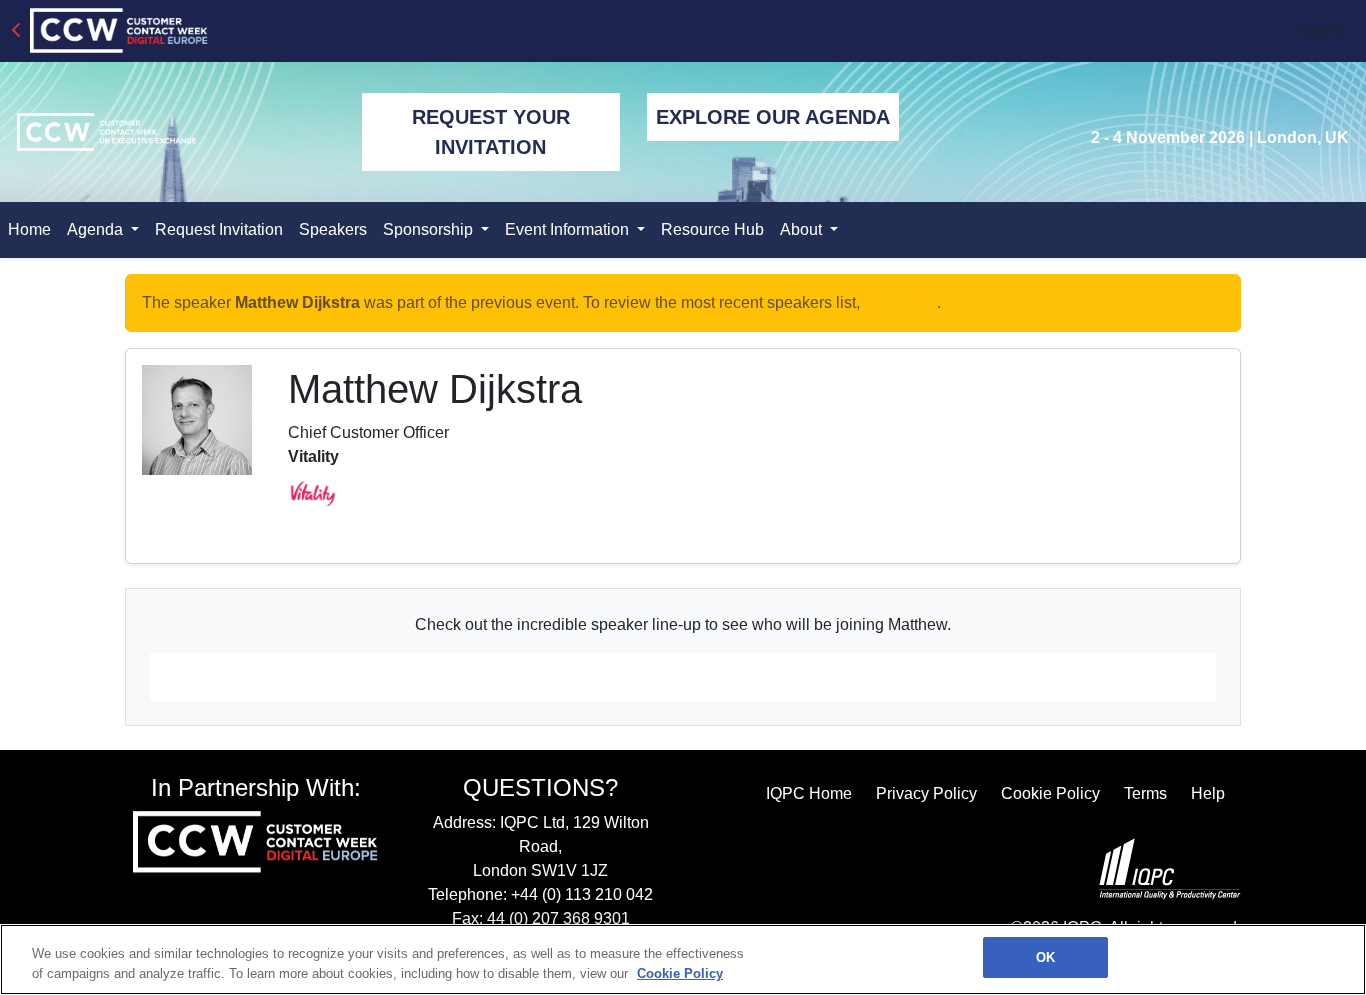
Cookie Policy (1050, 793)
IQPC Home (809, 793)
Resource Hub (712, 229)
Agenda (97, 229)
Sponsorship (430, 229)
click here (900, 302)
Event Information (569, 229)
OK (1045, 957)
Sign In (1323, 30)
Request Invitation (219, 229)
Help (1208, 793)
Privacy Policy (926, 793)
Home (29, 229)
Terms (1145, 793)
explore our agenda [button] (773, 117)
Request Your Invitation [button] (491, 132)
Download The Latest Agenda (683, 677)
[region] (683, 959)
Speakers (333, 229)
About (803, 229)
